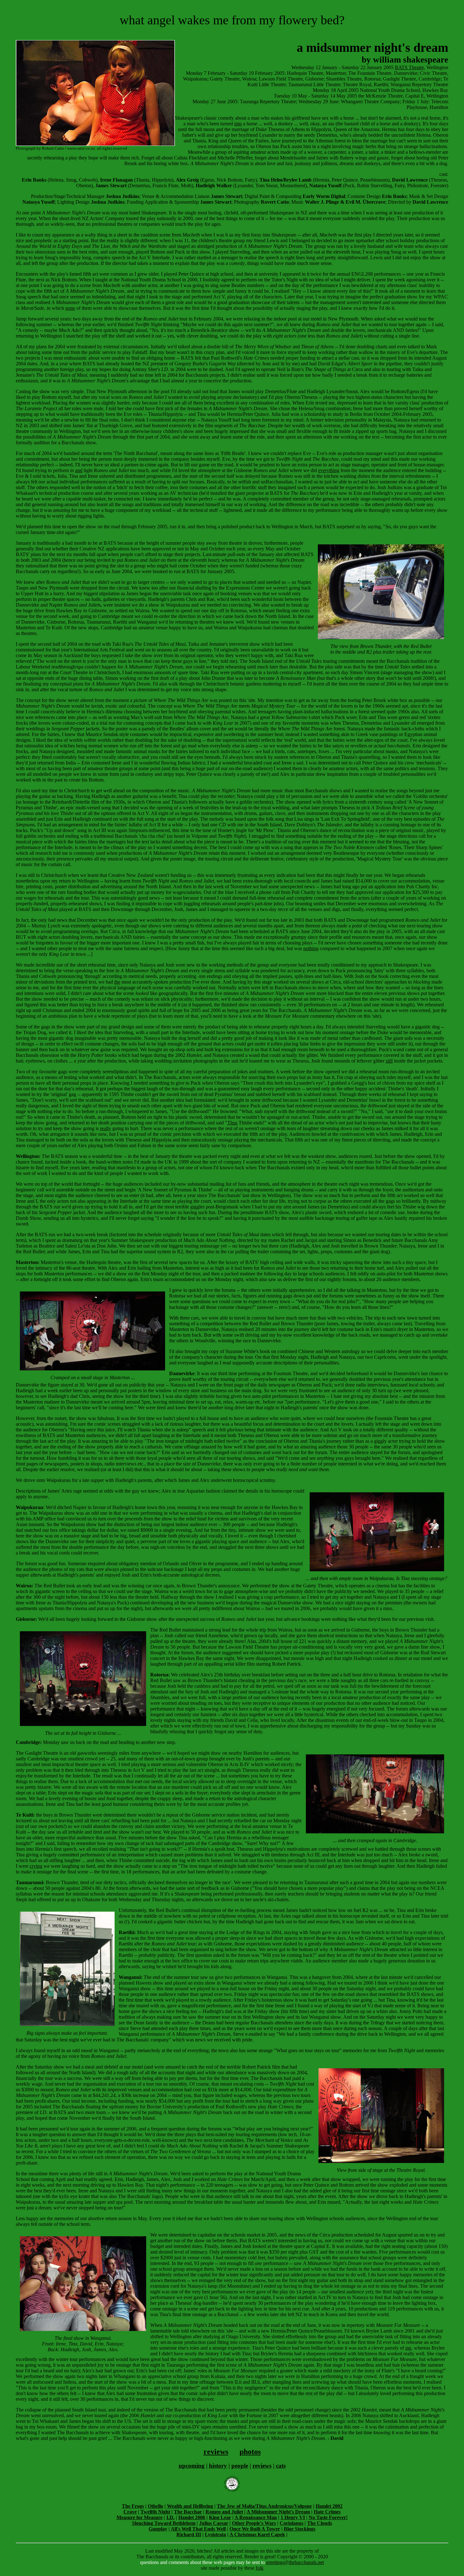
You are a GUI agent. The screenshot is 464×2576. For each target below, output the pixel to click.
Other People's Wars (254, 2523)
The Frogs (133, 2506)
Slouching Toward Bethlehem (164, 2523)
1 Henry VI (293, 2517)
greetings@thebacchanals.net (295, 2562)
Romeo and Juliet (224, 2512)
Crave (130, 2512)
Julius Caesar (214, 2523)
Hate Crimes (327, 2512)
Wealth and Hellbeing (190, 2506)
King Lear (220, 2517)
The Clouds (320, 2523)
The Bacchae (188, 2512)
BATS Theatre (409, 67)
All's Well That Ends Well (198, 2529)
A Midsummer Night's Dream (278, 2512)
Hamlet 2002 (329, 2506)
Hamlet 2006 (192, 2517)
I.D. (170, 2517)
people (240, 2466)
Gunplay (158, 2529)
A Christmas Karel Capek (257, 2534)
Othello (155, 2506)
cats (281, 2466)
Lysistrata (215, 2534)
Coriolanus (291, 2523)
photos (250, 2452)
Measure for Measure (140, 2517)
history (218, 2466)
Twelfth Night (155, 2512)
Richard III (189, 2534)
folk (260, 2568)
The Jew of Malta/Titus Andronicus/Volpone (264, 2506)
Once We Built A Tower (255, 2529)
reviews (216, 2452)
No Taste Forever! (328, 2517)
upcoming (192, 2466)
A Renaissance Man (256, 2517)
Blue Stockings (300, 2529)
